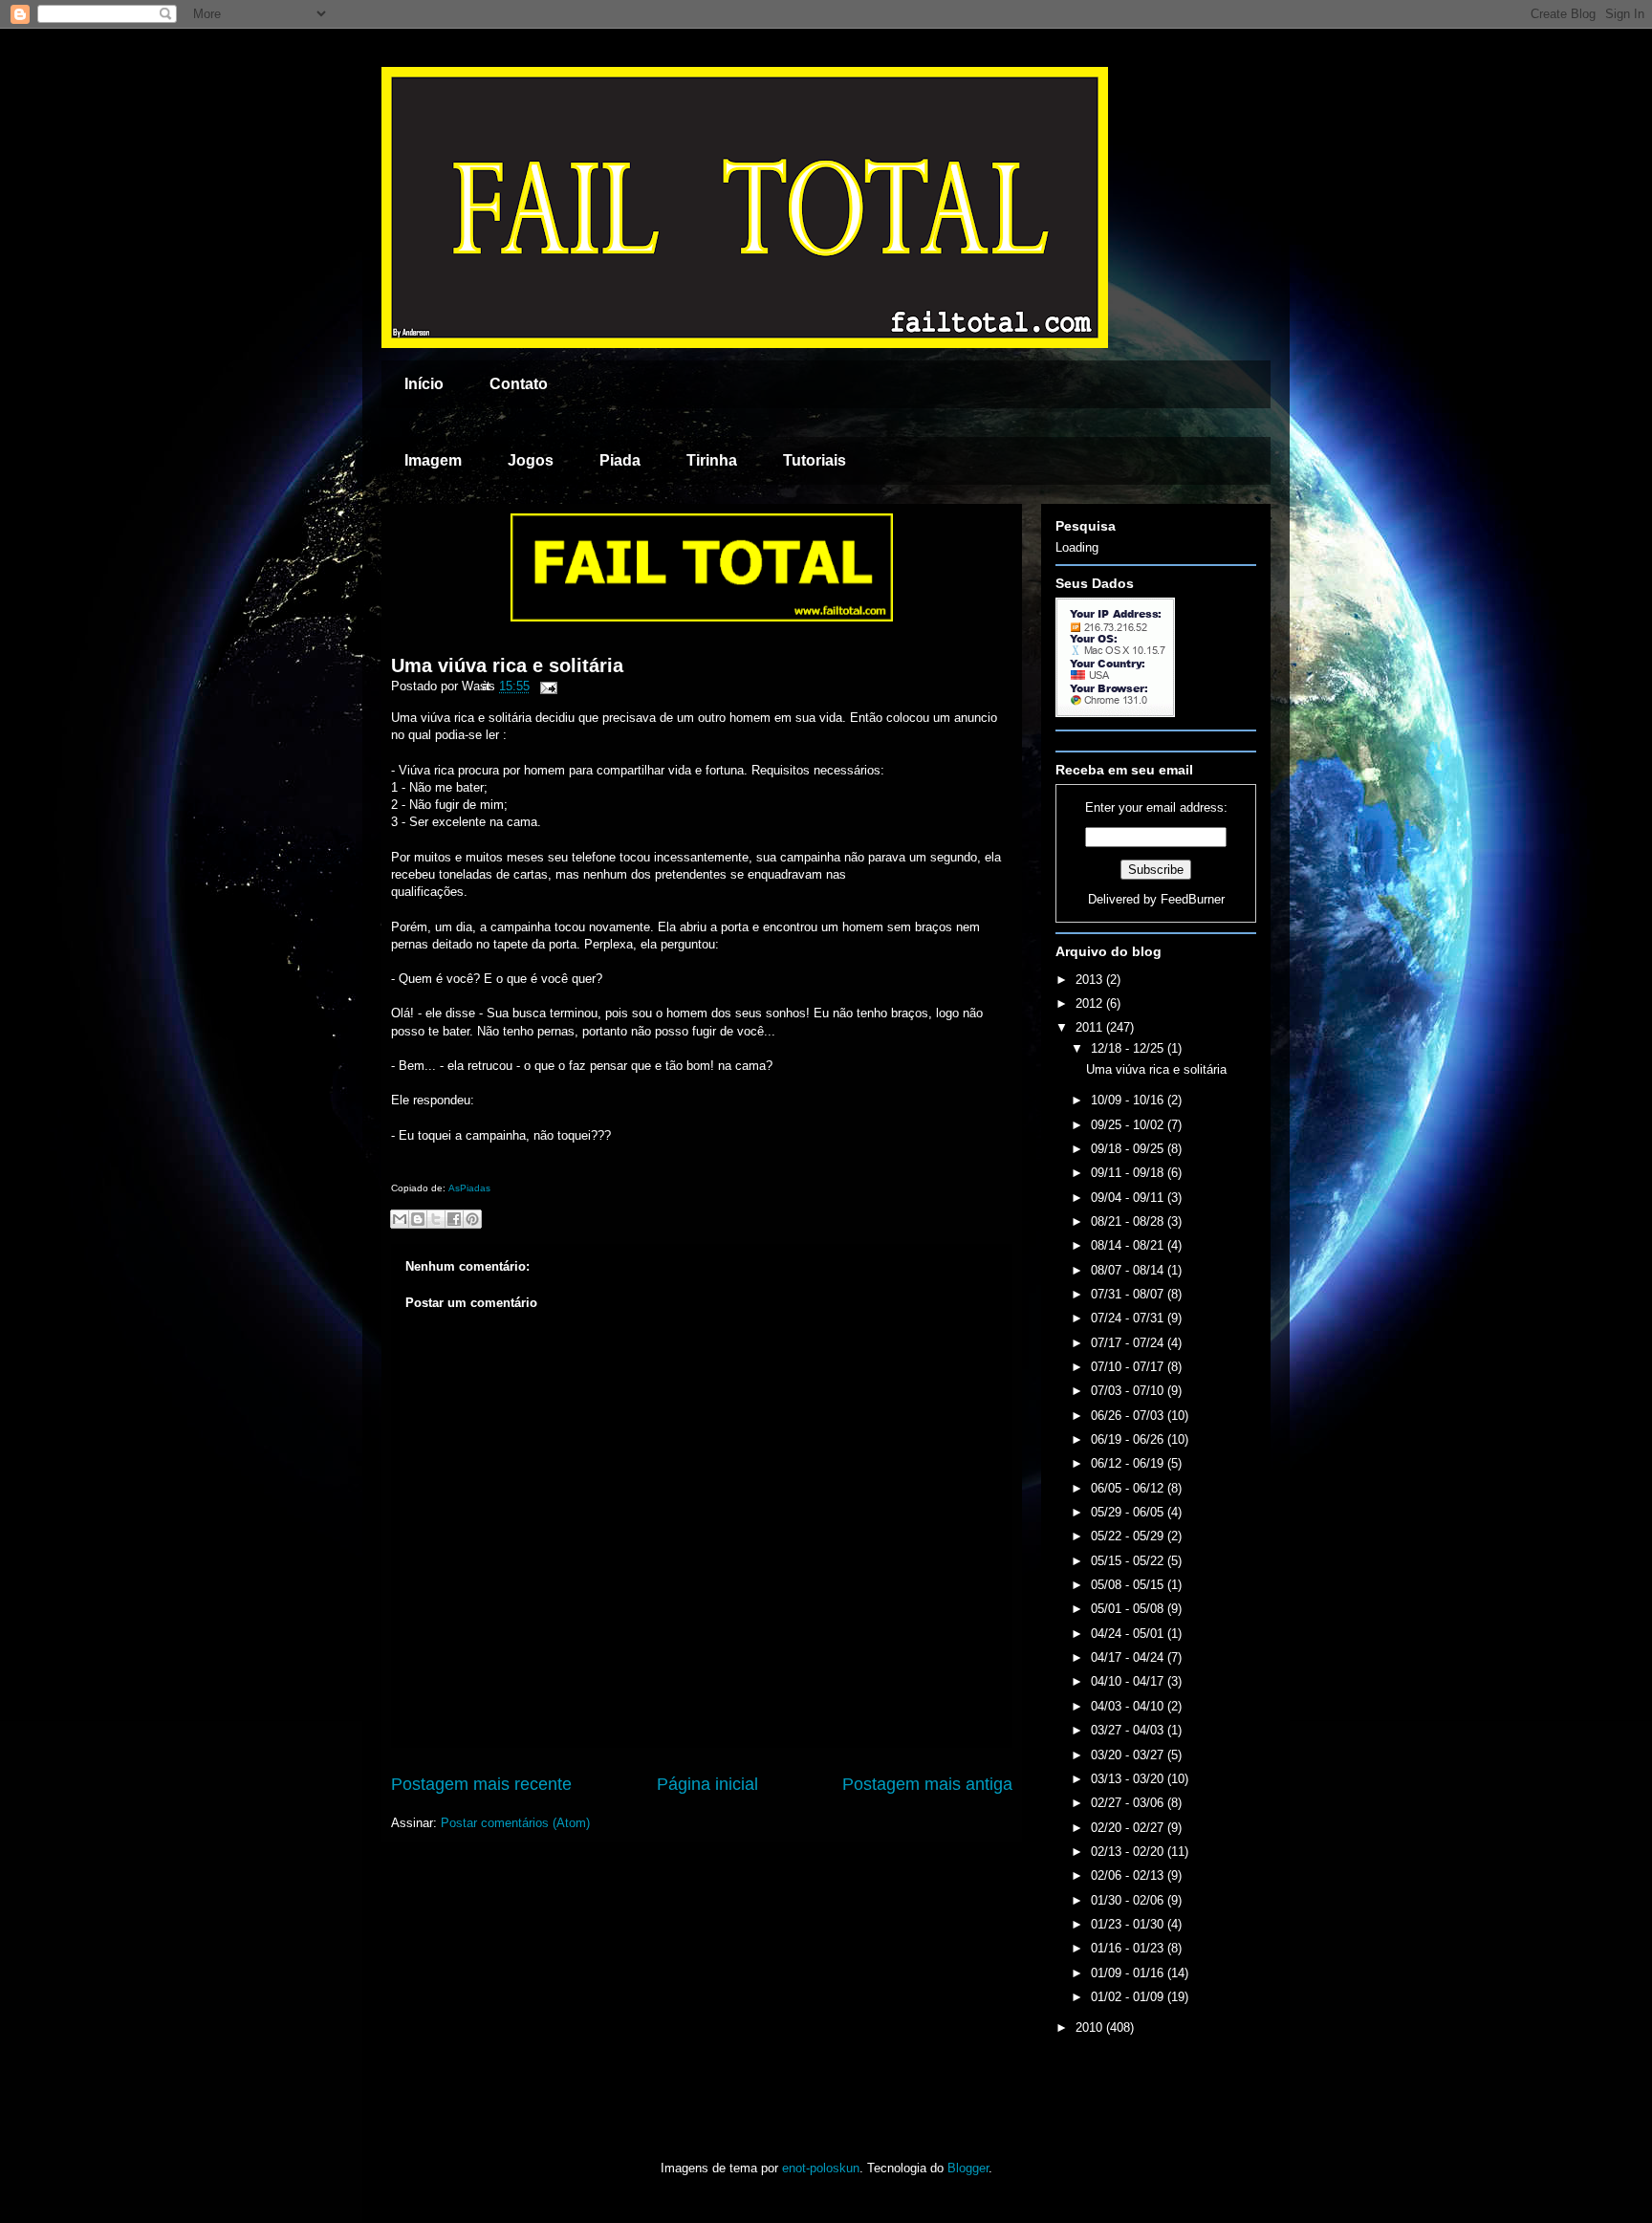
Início (424, 384)
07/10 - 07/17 (1129, 1367)
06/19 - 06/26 (1129, 1439)
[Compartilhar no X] (436, 1219)
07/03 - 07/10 (1129, 1391)
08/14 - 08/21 (1129, 1245)
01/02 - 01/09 (1129, 1997)
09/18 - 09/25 (1129, 1149)
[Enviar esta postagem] (545, 686)
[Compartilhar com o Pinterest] (472, 1219)
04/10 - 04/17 (1129, 1681)
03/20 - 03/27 (1129, 1755)
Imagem (433, 460)
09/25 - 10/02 (1129, 1125)
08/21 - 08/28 (1129, 1221)
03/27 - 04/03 (1129, 1730)
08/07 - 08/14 (1129, 1270)
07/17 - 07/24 (1129, 1343)
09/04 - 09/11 (1129, 1198)
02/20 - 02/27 (1129, 1828)
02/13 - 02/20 (1129, 1852)
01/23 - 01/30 (1129, 1924)
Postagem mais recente (481, 1784)
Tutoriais (815, 460)
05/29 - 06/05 (1129, 1512)
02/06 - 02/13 (1129, 1875)
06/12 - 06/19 (1129, 1463)
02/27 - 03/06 (1129, 1803)
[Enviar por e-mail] (400, 1219)
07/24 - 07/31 (1129, 1318)
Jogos (531, 460)
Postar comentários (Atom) (515, 1823)
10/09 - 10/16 (1129, 1100)
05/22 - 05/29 (1129, 1536)
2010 (1091, 2027)
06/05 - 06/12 (1129, 1488)
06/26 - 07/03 (1129, 1416)
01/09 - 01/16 (1129, 1973)
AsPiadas (469, 1188)
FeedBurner (1193, 899)
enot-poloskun (821, 2168)
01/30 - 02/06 (1129, 1900)
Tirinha (712, 460)
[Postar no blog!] (418, 1219)
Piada (620, 460)
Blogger (968, 2168)
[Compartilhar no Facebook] (454, 1219)
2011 (1091, 1027)
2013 (1091, 980)
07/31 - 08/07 (1129, 1294)
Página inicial (707, 1784)
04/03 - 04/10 (1129, 1706)
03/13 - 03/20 (1129, 1779)
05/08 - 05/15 (1129, 1585)
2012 (1091, 1003)
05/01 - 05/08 (1129, 1609)
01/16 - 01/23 (1129, 1948)
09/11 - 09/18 (1129, 1173)
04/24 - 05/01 (1129, 1634)
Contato (519, 384)
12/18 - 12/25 (1129, 1048)
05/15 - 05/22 (1129, 1561)
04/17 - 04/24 (1129, 1657)
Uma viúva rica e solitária (507, 665)
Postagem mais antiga (927, 1784)
